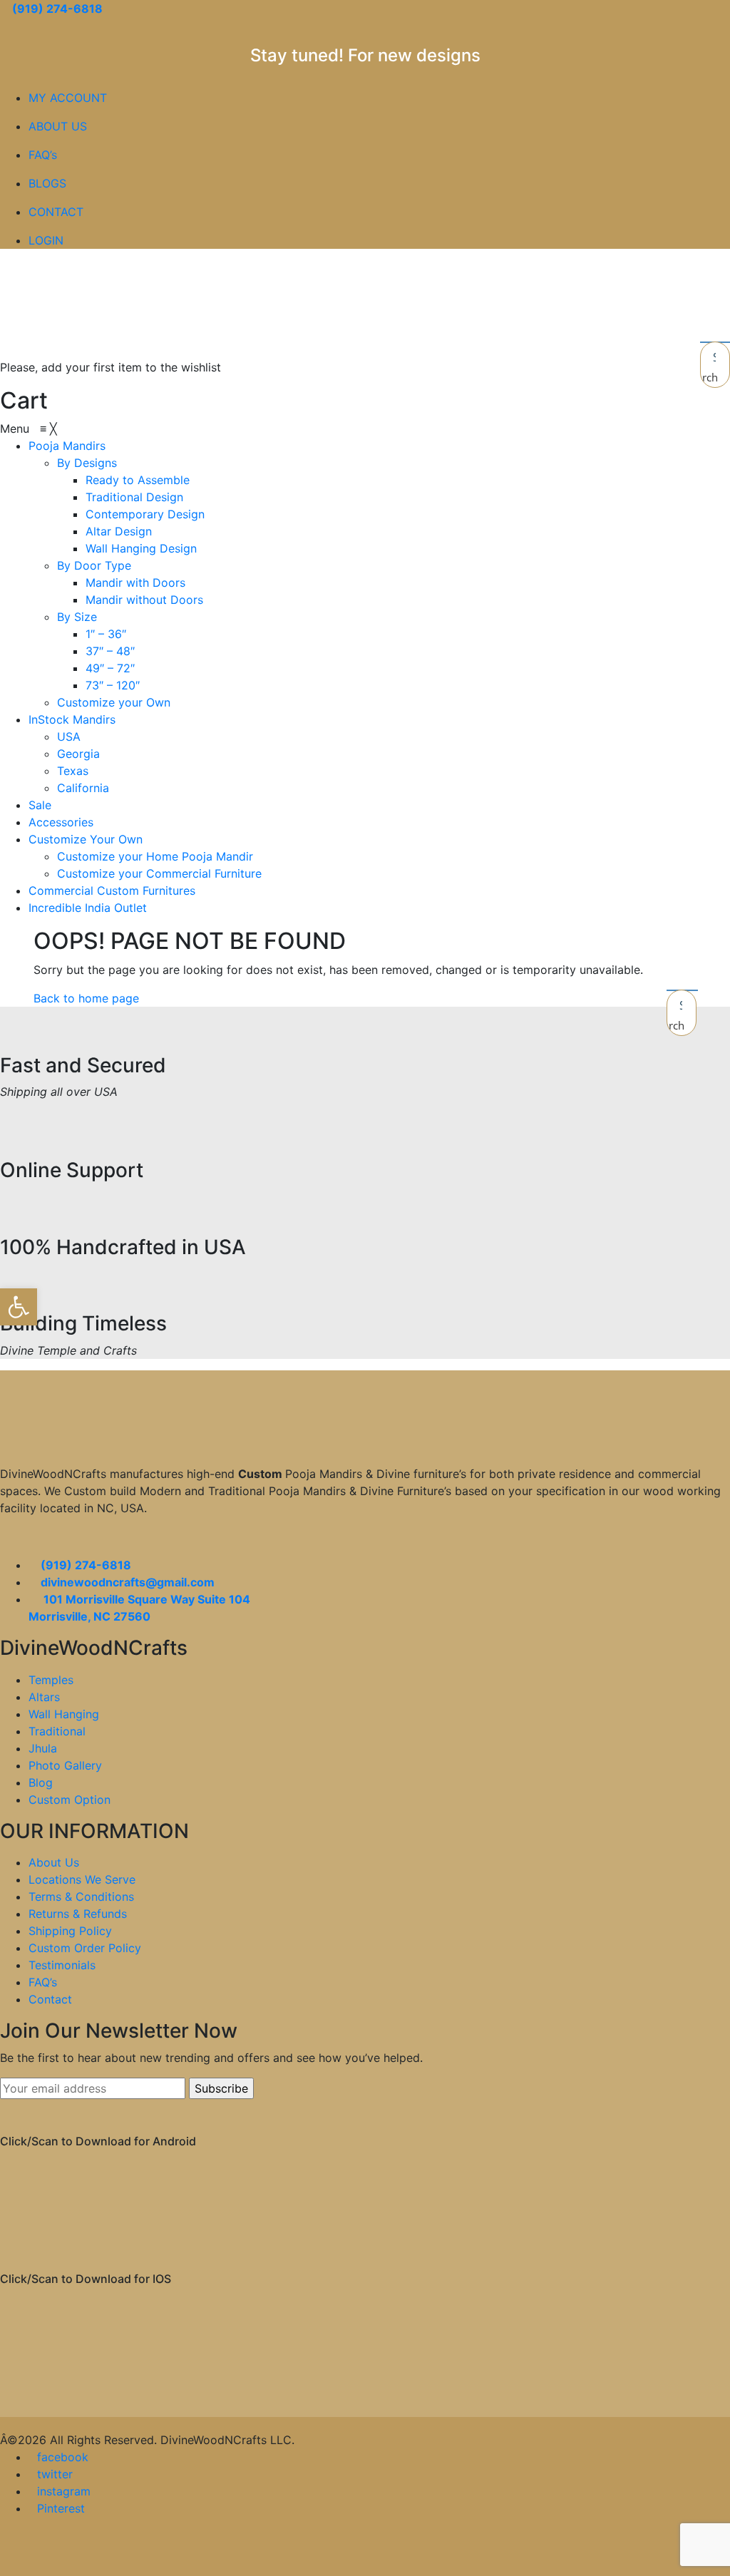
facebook (63, 2457)
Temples (51, 1680)
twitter (55, 2474)
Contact (50, 1999)
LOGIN (46, 240)
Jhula (43, 1748)
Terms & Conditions (81, 1897)
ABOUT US (58, 126)
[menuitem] (67, 446)
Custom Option (70, 1800)
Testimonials (62, 1965)
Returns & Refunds (78, 1914)
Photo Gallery (65, 1765)
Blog (41, 1782)
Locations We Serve (82, 1879)
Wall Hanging (64, 1714)
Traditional (57, 1731)
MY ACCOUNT (68, 98)
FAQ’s (43, 155)
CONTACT (56, 212)
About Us (54, 1862)
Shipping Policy (70, 1931)
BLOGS (47, 183)
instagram (64, 2491)
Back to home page (86, 998)
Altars (44, 1697)
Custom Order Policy (85, 1948)
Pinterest (61, 2508)
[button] (19, 1307)
